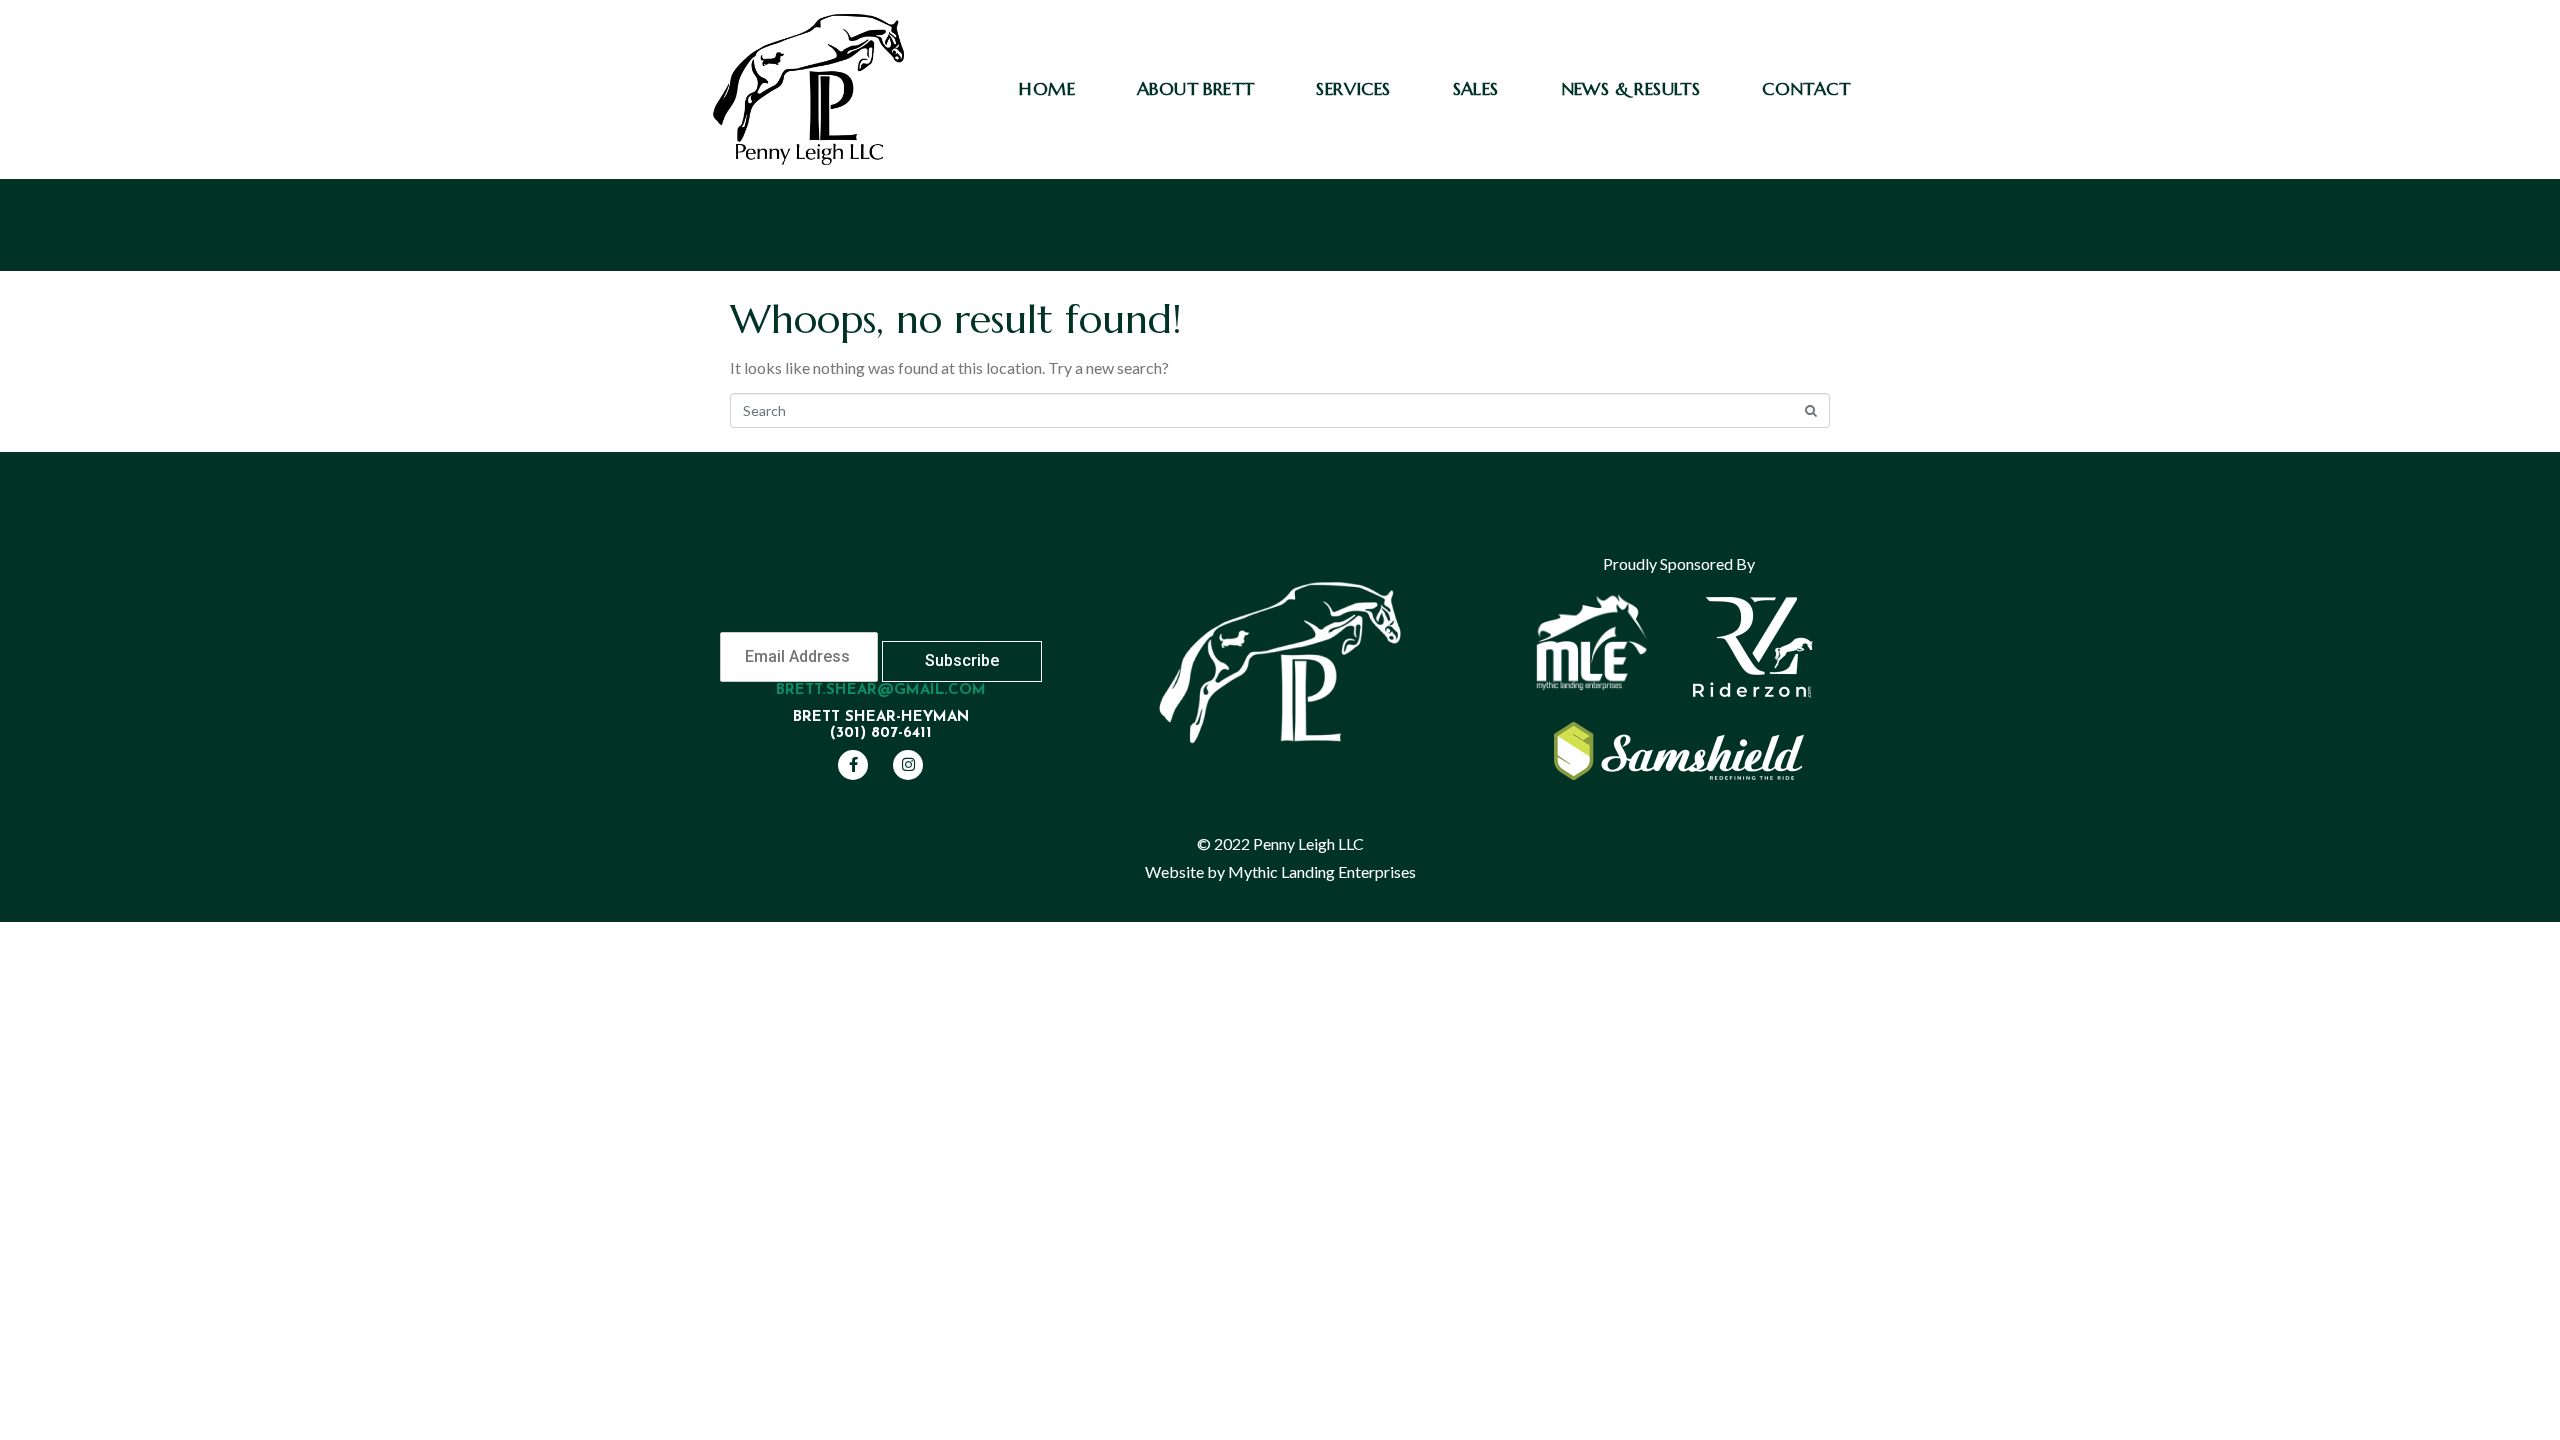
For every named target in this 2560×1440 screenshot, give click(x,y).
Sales (1476, 88)
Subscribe (962, 660)
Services (1353, 88)
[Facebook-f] (853, 765)
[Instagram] (908, 765)
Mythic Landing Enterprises (1322, 871)
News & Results (1631, 88)
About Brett (1195, 88)
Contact (1806, 88)
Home (1047, 88)
